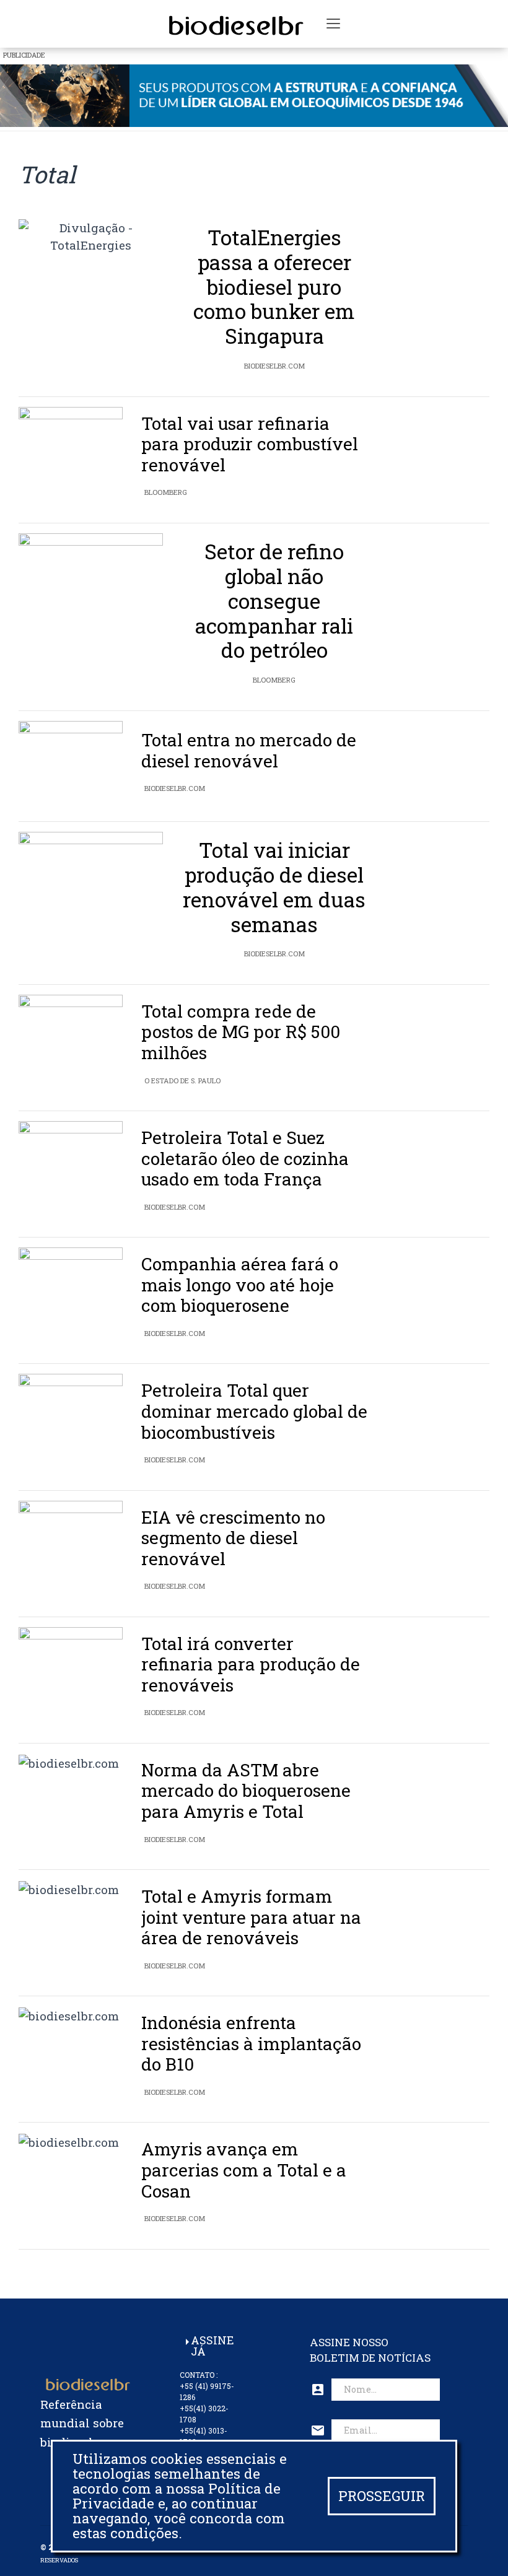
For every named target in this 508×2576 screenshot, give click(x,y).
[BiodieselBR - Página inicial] (234, 24)
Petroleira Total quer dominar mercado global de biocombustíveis (254, 1411)
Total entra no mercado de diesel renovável (249, 750)
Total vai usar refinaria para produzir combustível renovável (250, 444)
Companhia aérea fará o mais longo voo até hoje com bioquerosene (240, 1285)
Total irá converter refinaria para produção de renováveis (251, 1664)
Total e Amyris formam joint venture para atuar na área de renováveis (251, 1917)
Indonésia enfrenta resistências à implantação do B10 (251, 2043)
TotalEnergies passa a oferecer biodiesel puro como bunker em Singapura (274, 287)
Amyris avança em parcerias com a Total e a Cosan (244, 2170)
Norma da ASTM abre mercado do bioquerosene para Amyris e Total (246, 1791)
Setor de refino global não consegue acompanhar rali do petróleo (274, 601)
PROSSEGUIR (382, 2496)
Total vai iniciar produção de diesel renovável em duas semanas (274, 887)
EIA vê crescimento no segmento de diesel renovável (233, 1538)
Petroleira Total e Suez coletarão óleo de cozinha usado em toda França (245, 1158)
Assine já (212, 2346)
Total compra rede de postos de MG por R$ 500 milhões (241, 1032)
